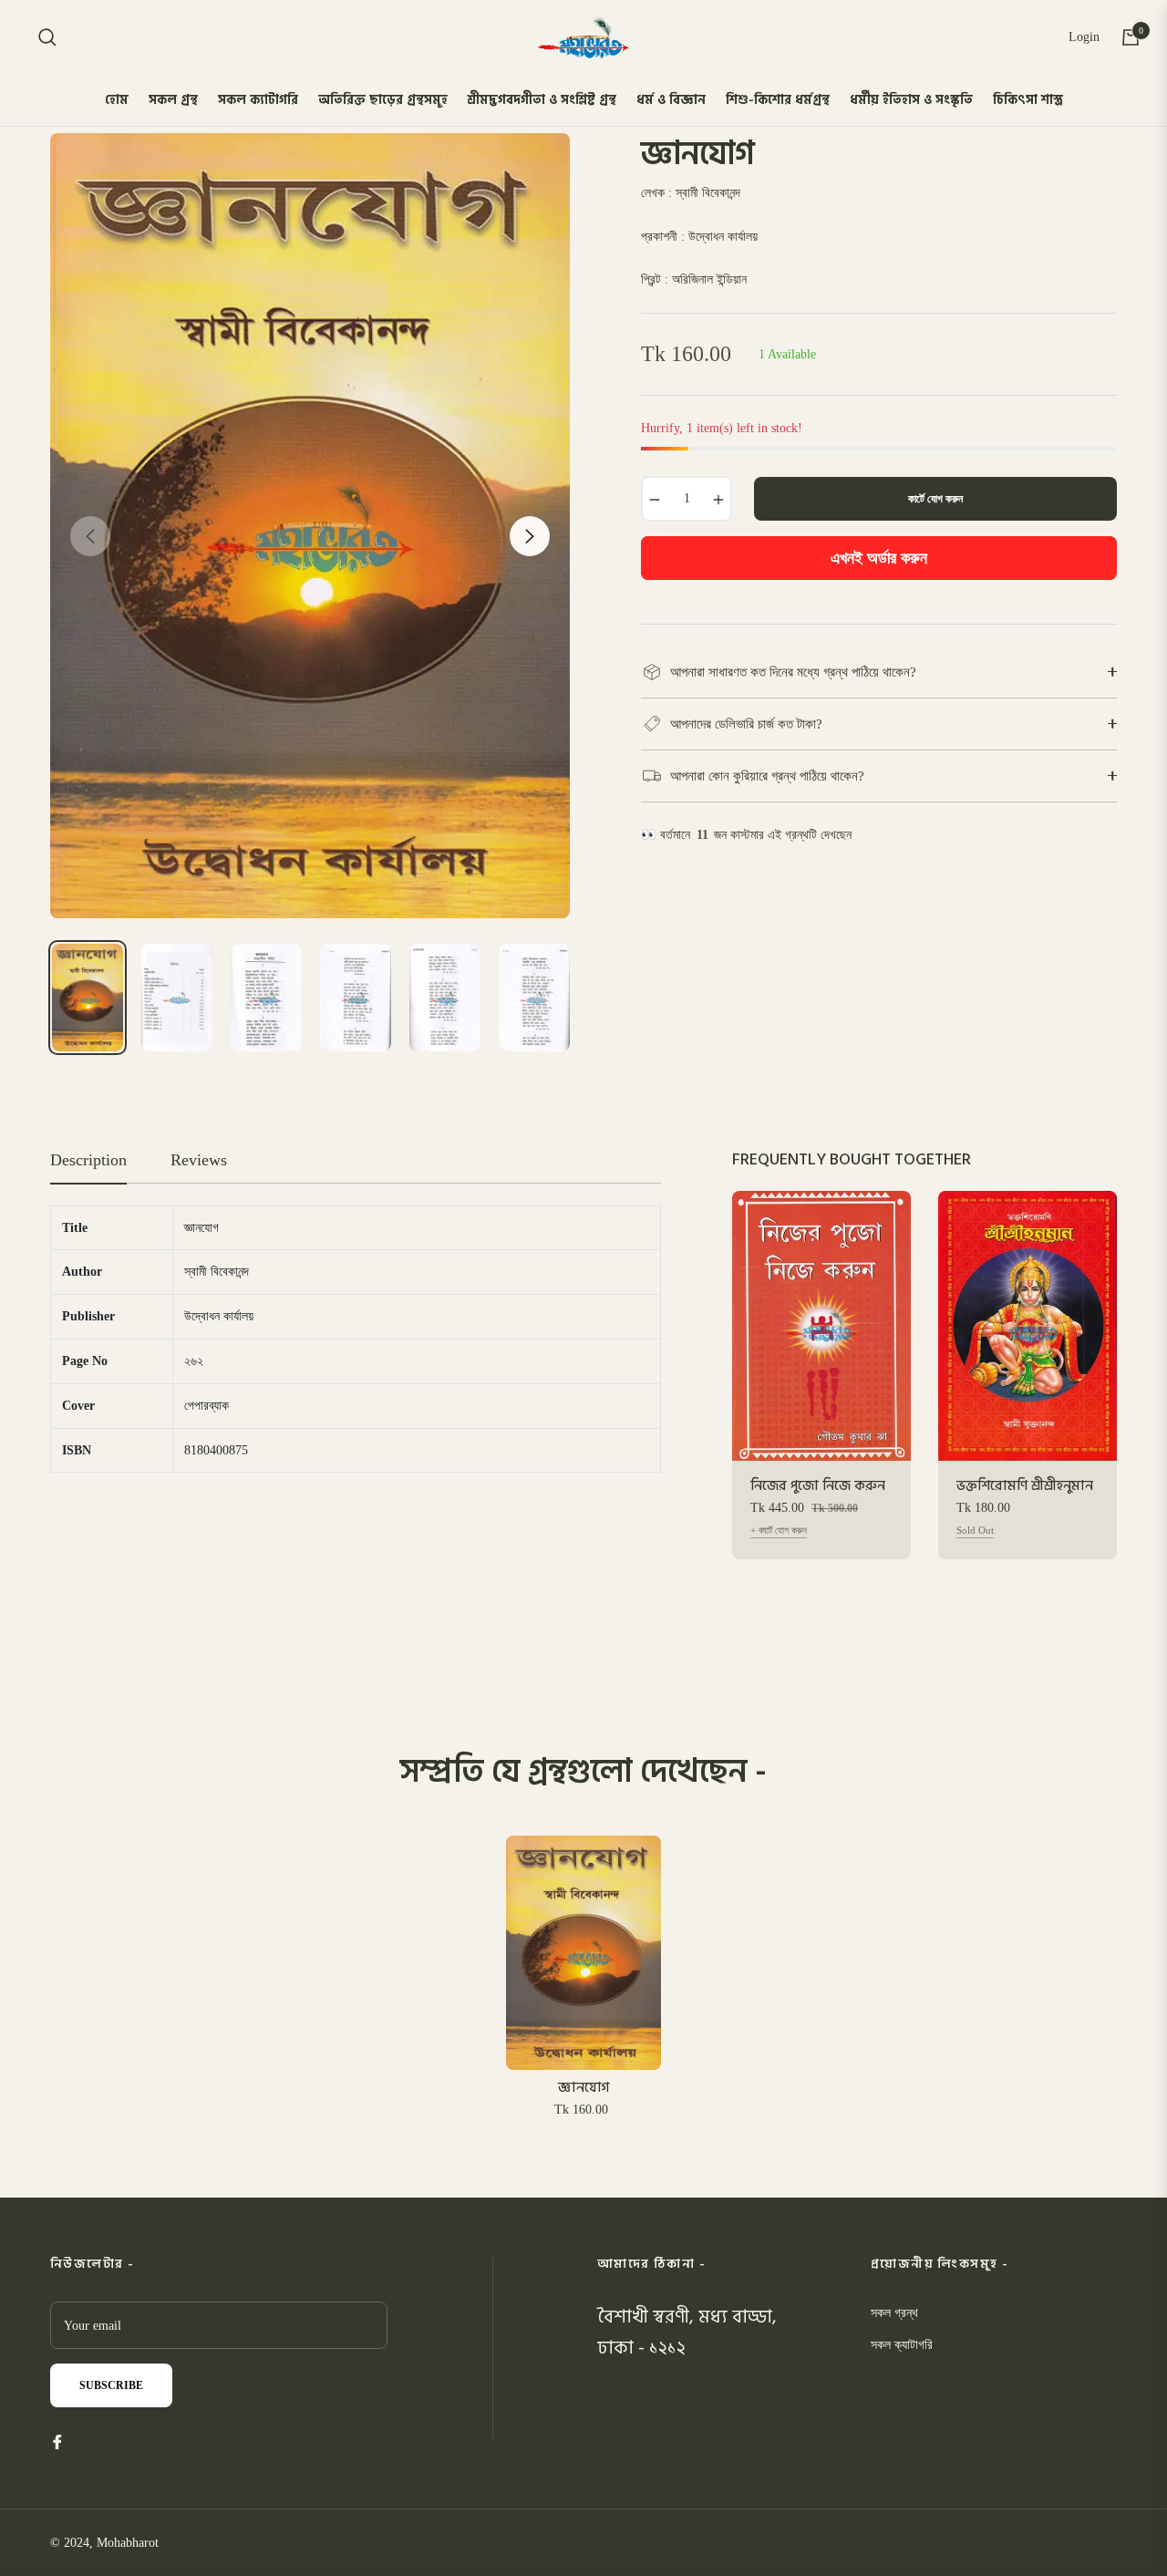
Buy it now (879, 558)
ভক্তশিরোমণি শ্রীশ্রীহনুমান (1025, 1486)
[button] (47, 37)
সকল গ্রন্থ (894, 2313)
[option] (310, 526)
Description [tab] (88, 1160)
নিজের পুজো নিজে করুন (818, 1486)
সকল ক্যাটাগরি (902, 2345)
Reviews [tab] (199, 1160)
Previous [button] (90, 536)
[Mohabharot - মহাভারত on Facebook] (57, 2441)
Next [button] (530, 536)
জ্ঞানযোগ (583, 2088)
